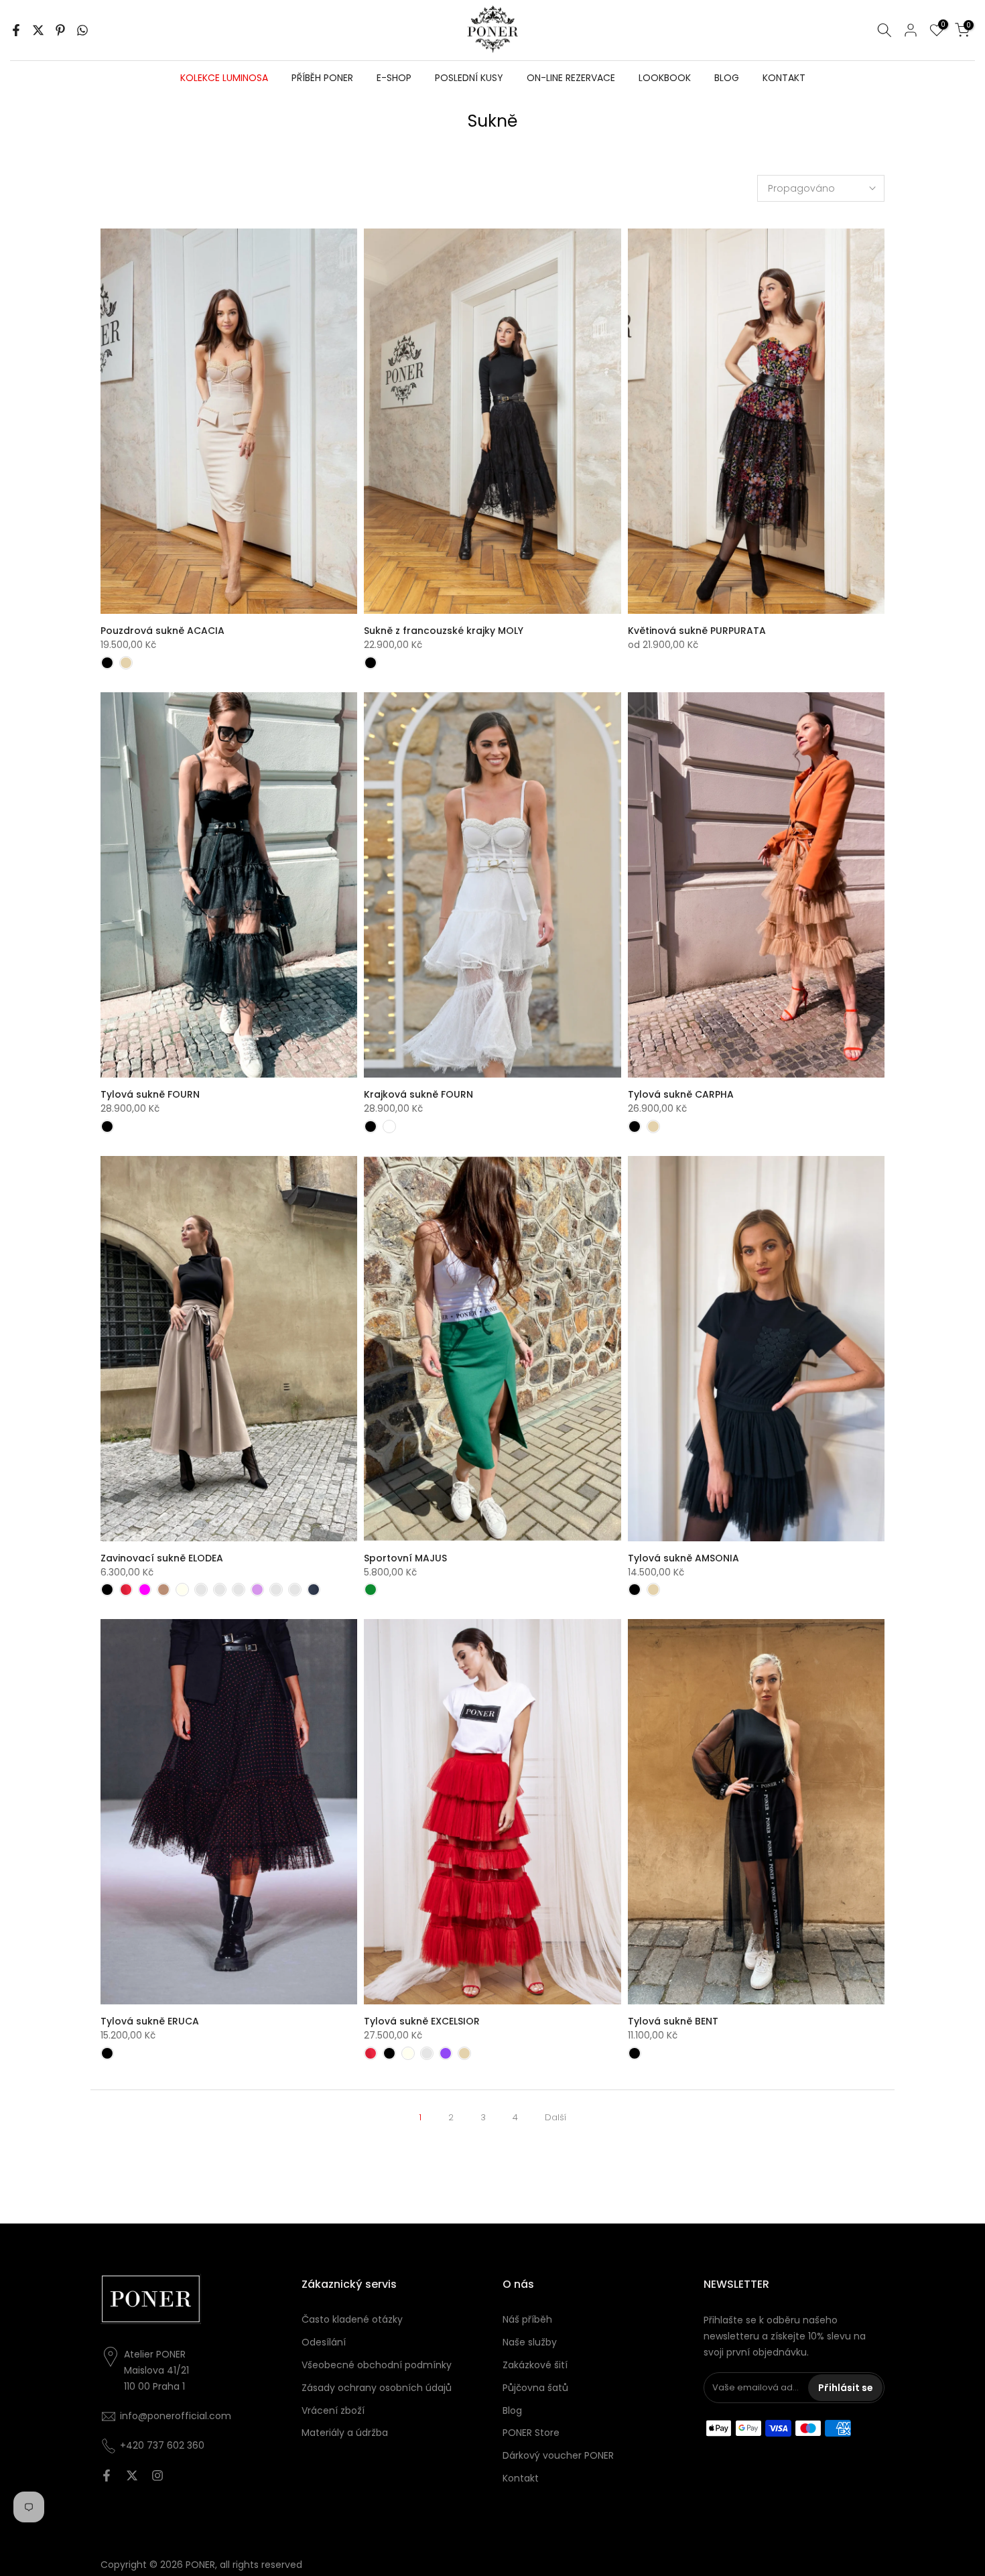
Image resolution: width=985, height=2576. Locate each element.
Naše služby (530, 2342)
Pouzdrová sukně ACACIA (162, 631)
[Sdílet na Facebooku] (16, 30)
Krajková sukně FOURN (418, 1094)
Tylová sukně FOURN (150, 1094)
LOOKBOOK (665, 78)
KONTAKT (784, 78)
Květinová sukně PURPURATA (697, 631)
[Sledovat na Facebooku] (107, 2475)
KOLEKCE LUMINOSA (224, 78)
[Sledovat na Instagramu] (157, 2475)
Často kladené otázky (352, 2319)
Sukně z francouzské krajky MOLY (444, 631)
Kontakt (521, 2478)
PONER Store (531, 2433)
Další (555, 2117)
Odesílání (324, 2342)
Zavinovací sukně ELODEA (162, 1558)
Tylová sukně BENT (673, 2021)
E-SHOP (394, 78)
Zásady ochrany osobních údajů (377, 2388)
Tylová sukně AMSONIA (683, 1558)
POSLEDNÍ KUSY (469, 78)
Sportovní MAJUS (405, 1558)
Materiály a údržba (345, 2433)
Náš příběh (527, 2319)
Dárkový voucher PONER (558, 2455)
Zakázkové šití (535, 2365)
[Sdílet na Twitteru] (38, 30)
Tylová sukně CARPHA (681, 1094)
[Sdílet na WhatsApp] (82, 30)
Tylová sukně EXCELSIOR (422, 2021)
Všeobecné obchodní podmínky (377, 2365)
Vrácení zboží (333, 2410)
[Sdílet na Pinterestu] (60, 30)
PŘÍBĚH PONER (322, 78)
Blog (512, 2410)
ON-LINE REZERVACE (571, 78)
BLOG (727, 78)
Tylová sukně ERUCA (150, 2021)
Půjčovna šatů (535, 2388)
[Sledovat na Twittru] (132, 2475)
